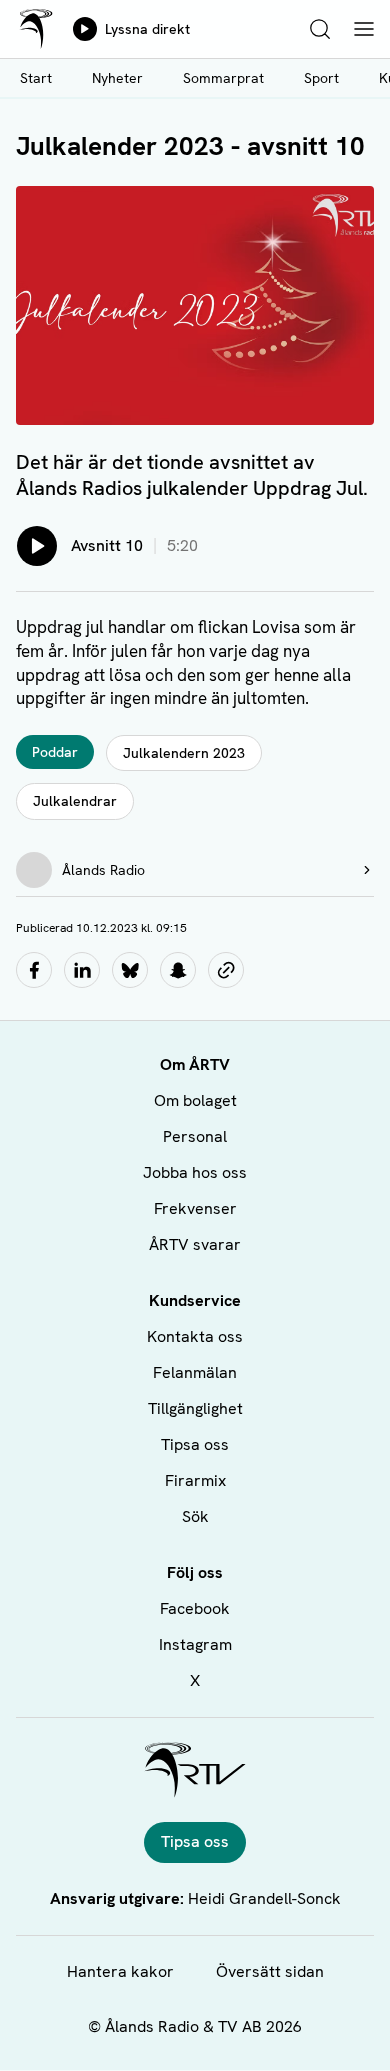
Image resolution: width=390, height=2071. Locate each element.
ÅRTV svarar (195, 1244)
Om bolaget (195, 1100)
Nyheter (117, 78)
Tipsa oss (195, 1444)
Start (36, 78)
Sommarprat (223, 78)
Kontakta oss (195, 1336)
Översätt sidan (270, 1971)
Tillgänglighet (195, 1408)
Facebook (195, 1608)
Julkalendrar (75, 801)
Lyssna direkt (147, 29)
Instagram (195, 1644)
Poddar (55, 752)
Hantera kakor (120, 1971)
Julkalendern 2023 (184, 753)
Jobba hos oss (195, 1172)
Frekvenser (195, 1208)
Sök (195, 1516)
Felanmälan (195, 1372)
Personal (195, 1136)
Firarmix (195, 1480)
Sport (321, 78)
